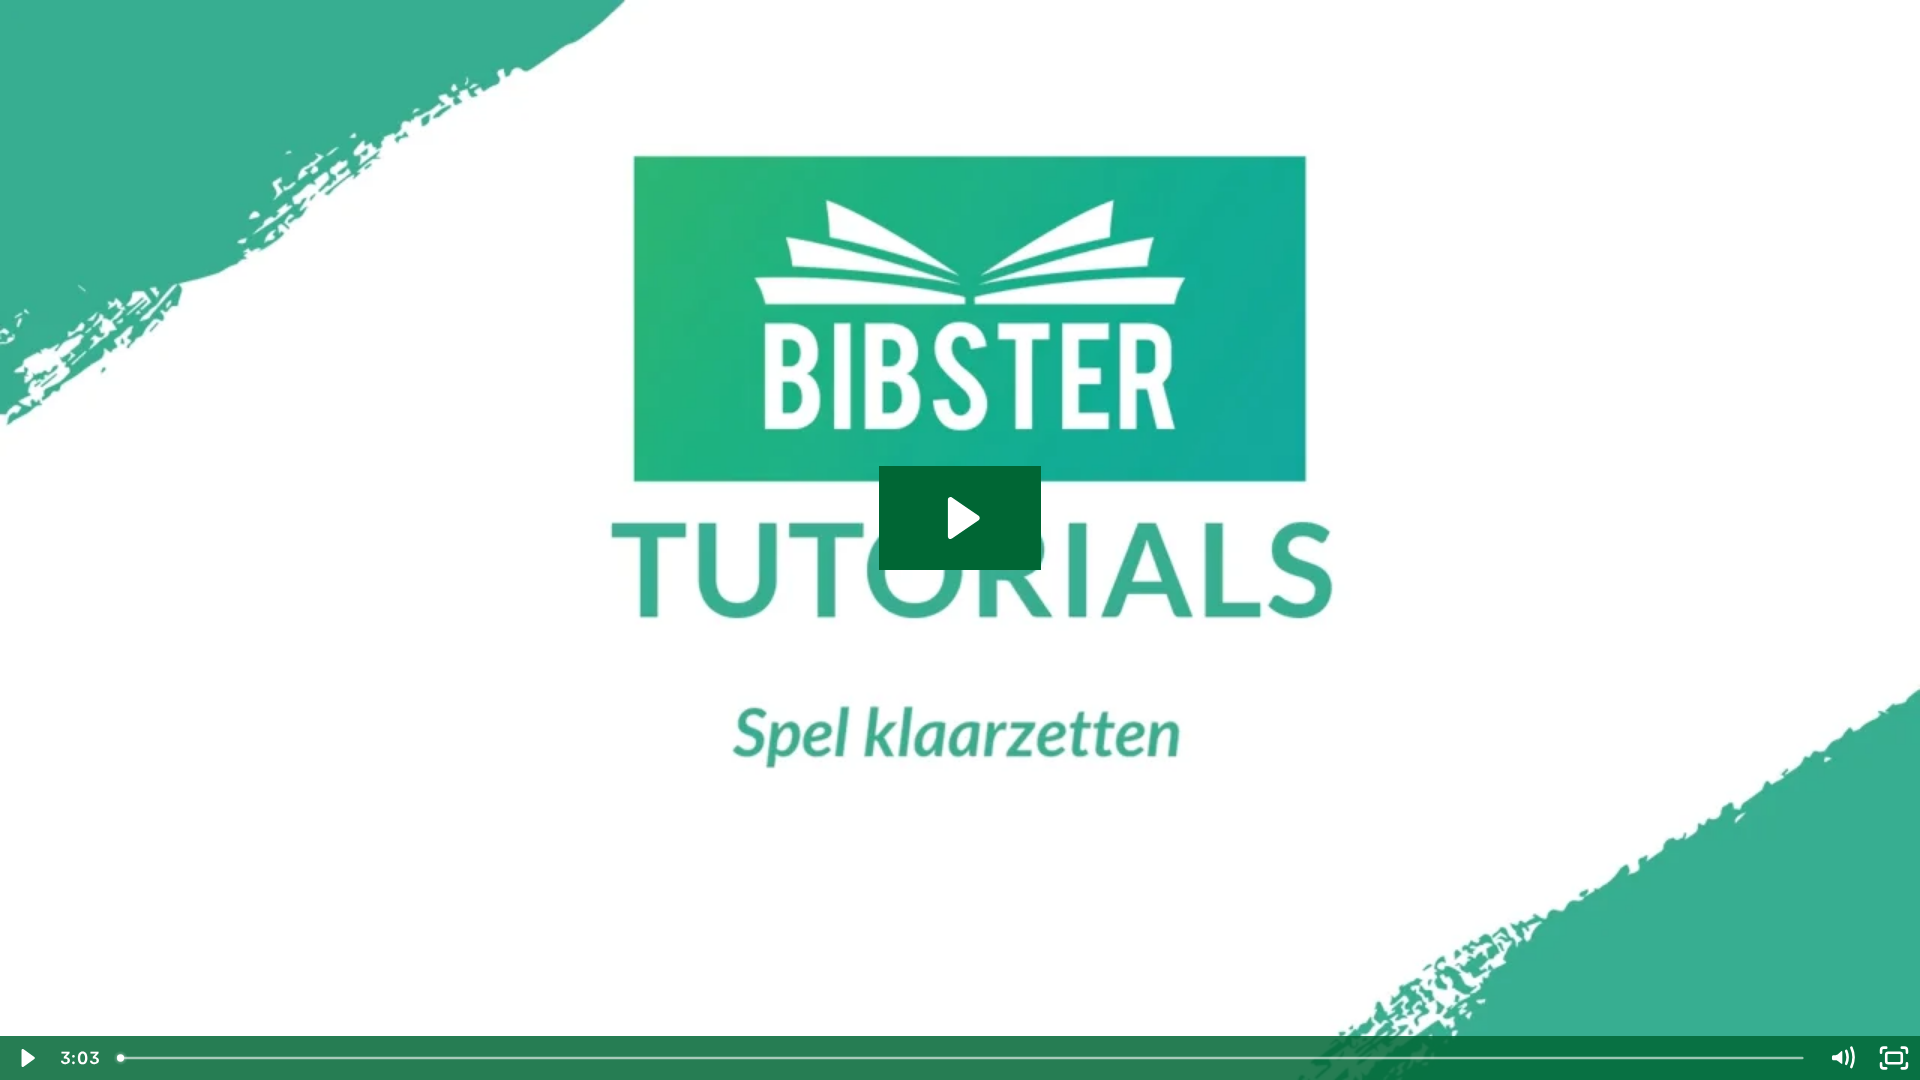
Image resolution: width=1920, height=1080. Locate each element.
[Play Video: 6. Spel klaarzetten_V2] (960, 518)
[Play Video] (26, 1058)
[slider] (962, 1058)
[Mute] (1842, 1058)
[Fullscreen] (1894, 1058)
